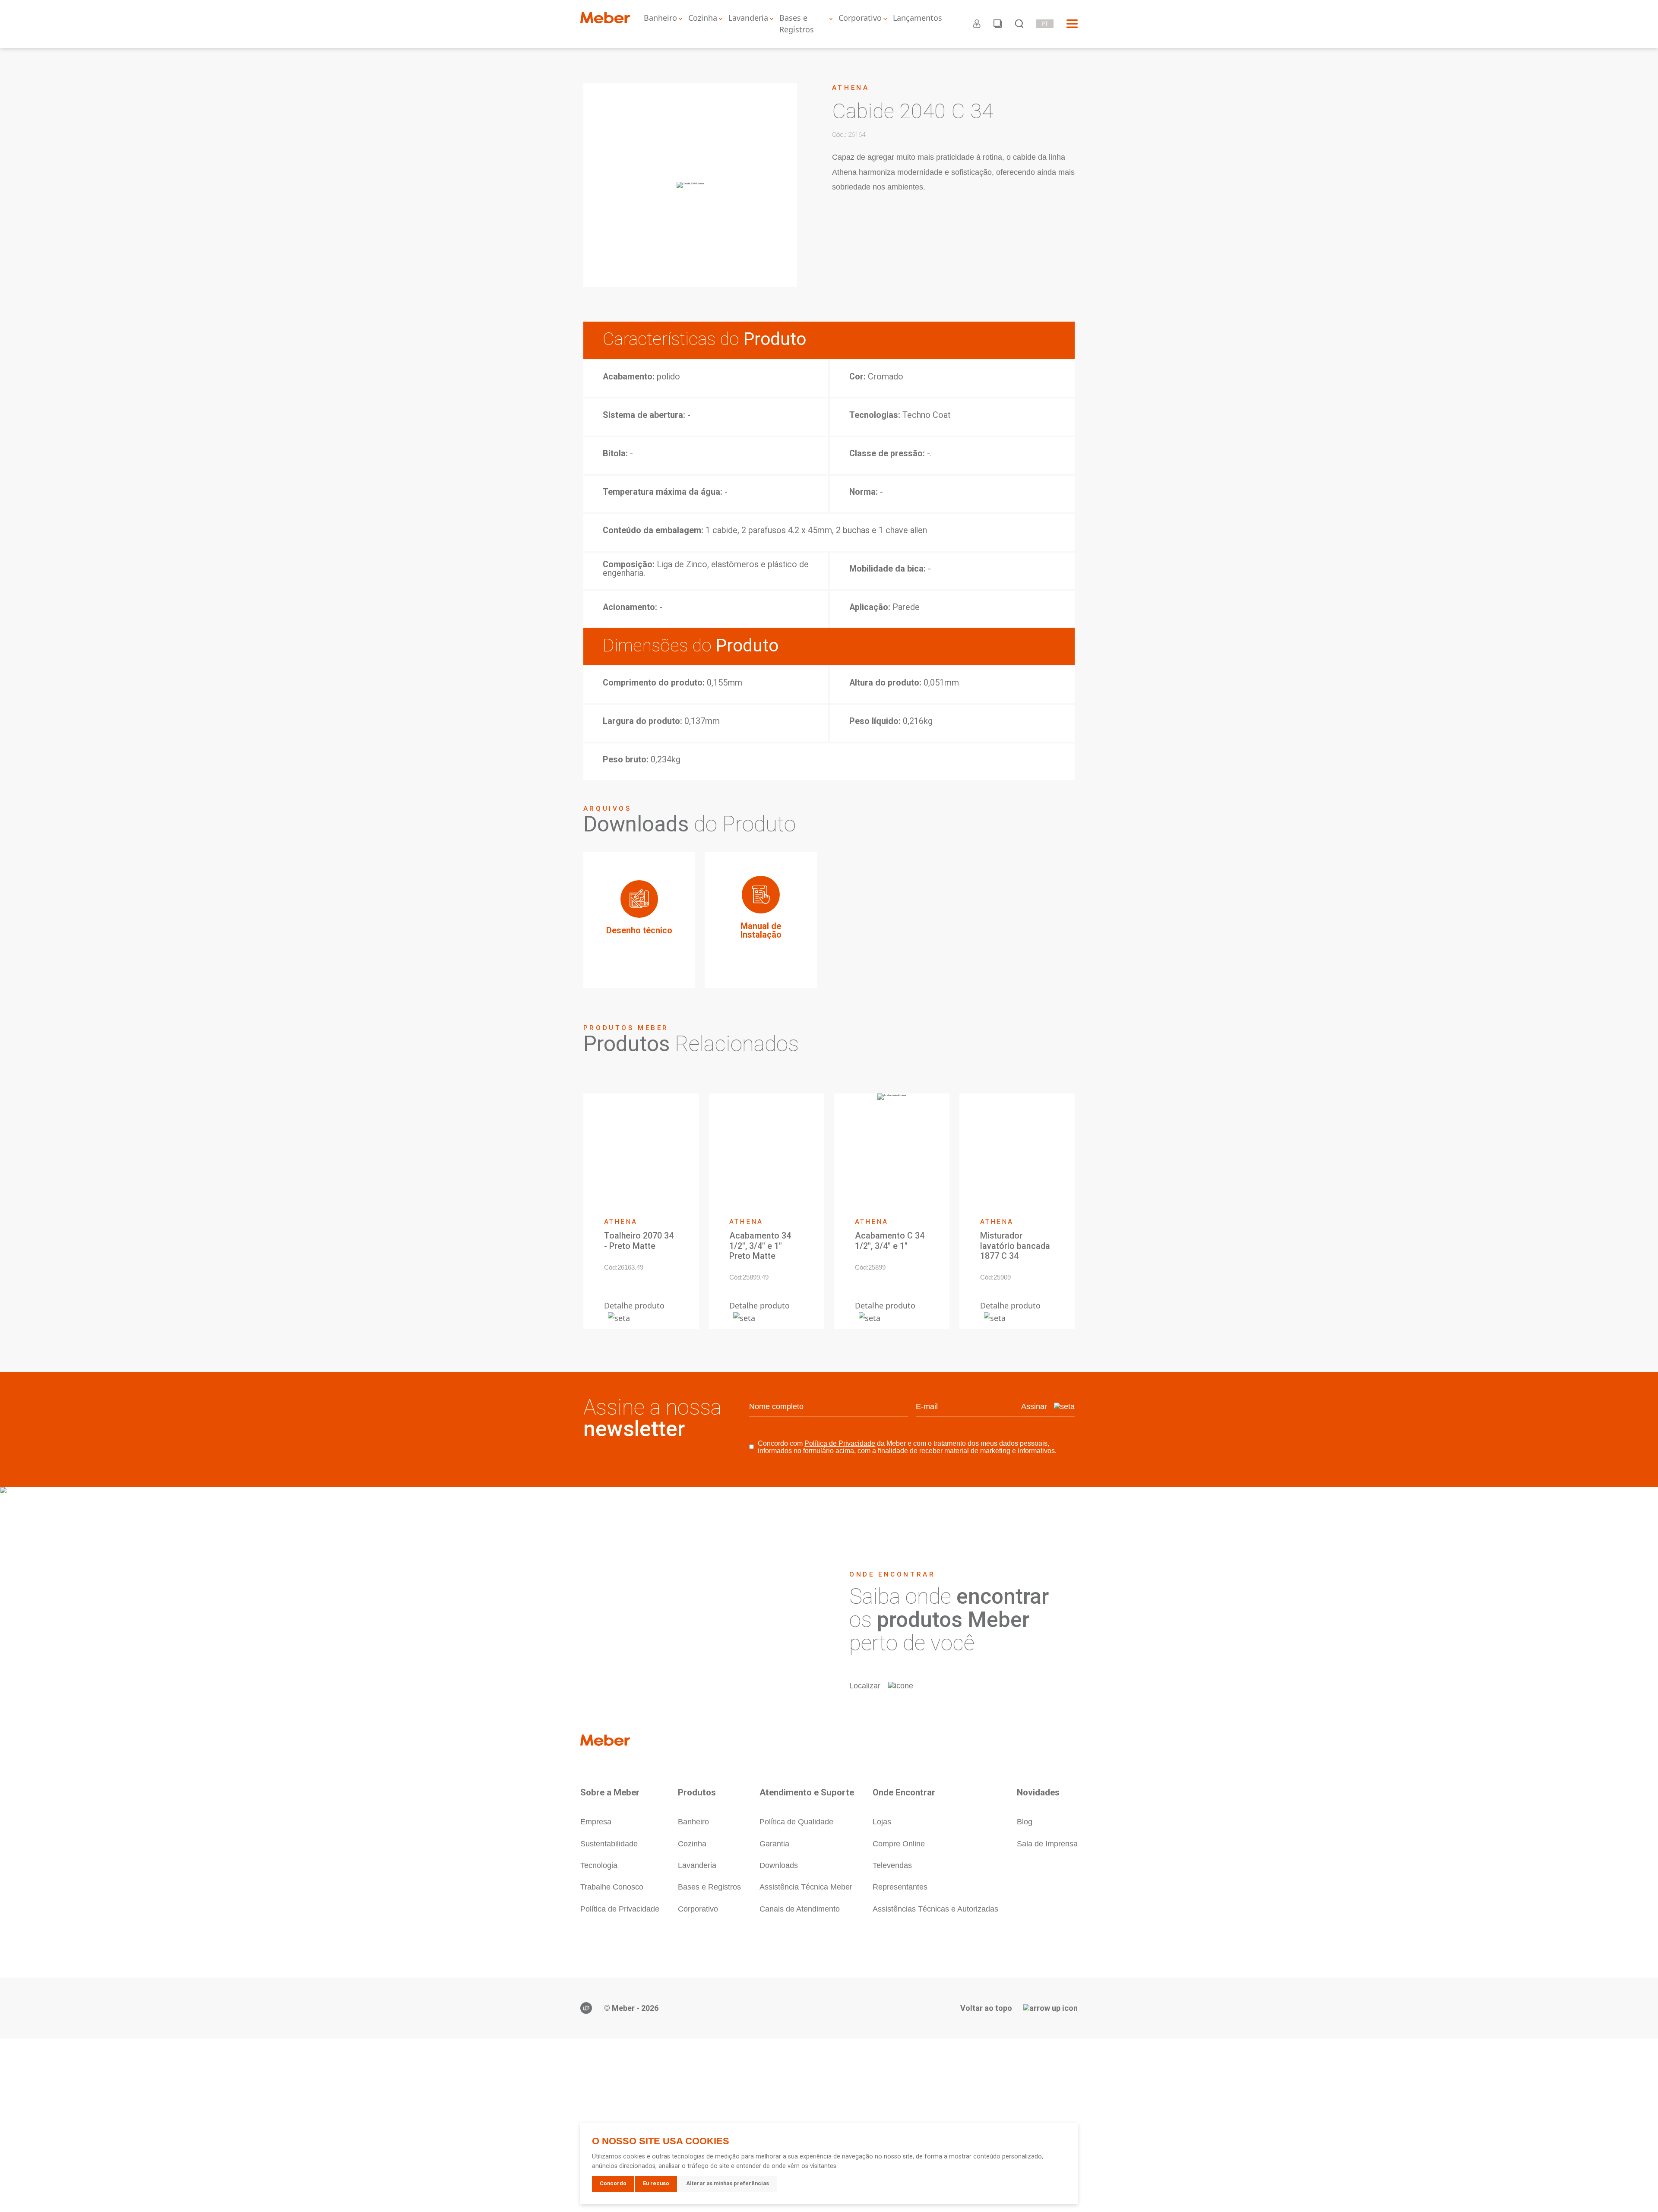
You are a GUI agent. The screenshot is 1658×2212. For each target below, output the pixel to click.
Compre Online (899, 1844)
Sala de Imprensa (1047, 1844)
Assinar (1034, 1406)
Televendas (892, 1865)
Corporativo (860, 18)
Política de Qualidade (796, 1822)
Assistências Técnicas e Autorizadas (935, 1909)
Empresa (596, 1822)
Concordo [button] (613, 2183)
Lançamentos (918, 18)
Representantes (900, 1887)
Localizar (865, 1686)
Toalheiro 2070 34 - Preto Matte (639, 1241)
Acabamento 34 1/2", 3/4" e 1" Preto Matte (760, 1246)
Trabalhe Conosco (612, 1887)
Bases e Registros (797, 24)
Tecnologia (599, 1865)
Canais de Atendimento (800, 1909)
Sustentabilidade (609, 1844)
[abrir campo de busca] (1019, 24)
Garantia (774, 1844)
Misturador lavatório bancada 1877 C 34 (1015, 1246)
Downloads (779, 1865)
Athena (851, 88)
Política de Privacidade (840, 1443)
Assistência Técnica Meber (806, 1887)
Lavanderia (748, 18)
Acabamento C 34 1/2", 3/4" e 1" (890, 1241)
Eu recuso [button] (656, 2183)
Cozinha (703, 18)
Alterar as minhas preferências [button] (728, 2183)
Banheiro (660, 18)
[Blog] (998, 24)
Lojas (882, 1822)
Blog (1025, 1822)
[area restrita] (977, 24)
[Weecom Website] (586, 2008)
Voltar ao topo (986, 2008)
